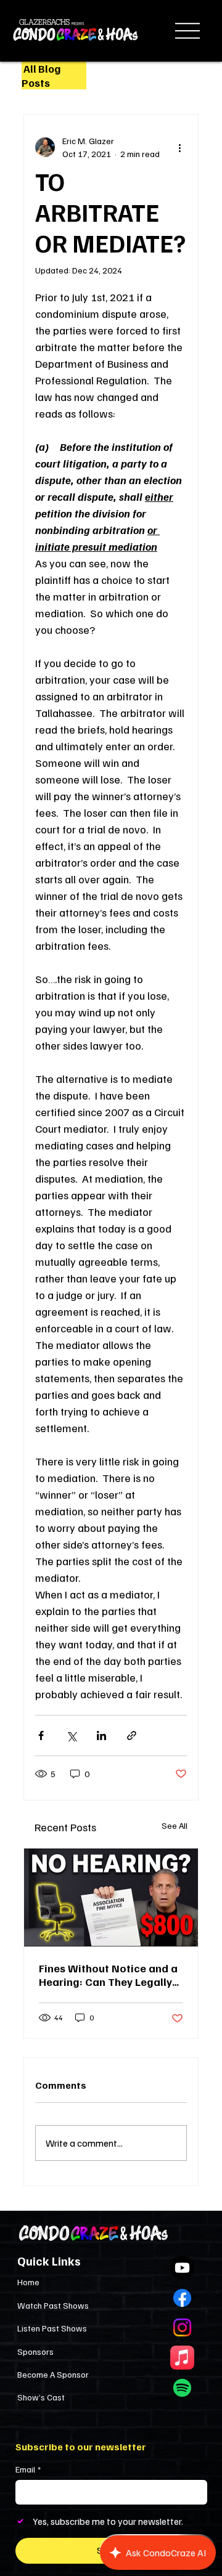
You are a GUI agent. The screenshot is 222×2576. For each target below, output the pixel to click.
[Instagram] (182, 2327)
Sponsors (35, 2351)
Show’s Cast (41, 2397)
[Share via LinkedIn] (101, 1736)
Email (28, 2469)
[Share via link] (132, 1736)
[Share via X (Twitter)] (71, 1736)
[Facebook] (182, 2298)
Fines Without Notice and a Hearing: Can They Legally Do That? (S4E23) (108, 1975)
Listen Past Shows (52, 2328)
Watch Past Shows (53, 2305)
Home (28, 2282)
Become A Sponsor (53, 2374)
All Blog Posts (41, 75)
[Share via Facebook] (41, 1736)
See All (175, 1825)
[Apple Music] (182, 2358)
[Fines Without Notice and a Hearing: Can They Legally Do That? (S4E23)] (111, 1898)
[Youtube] (182, 2268)
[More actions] (179, 147)
